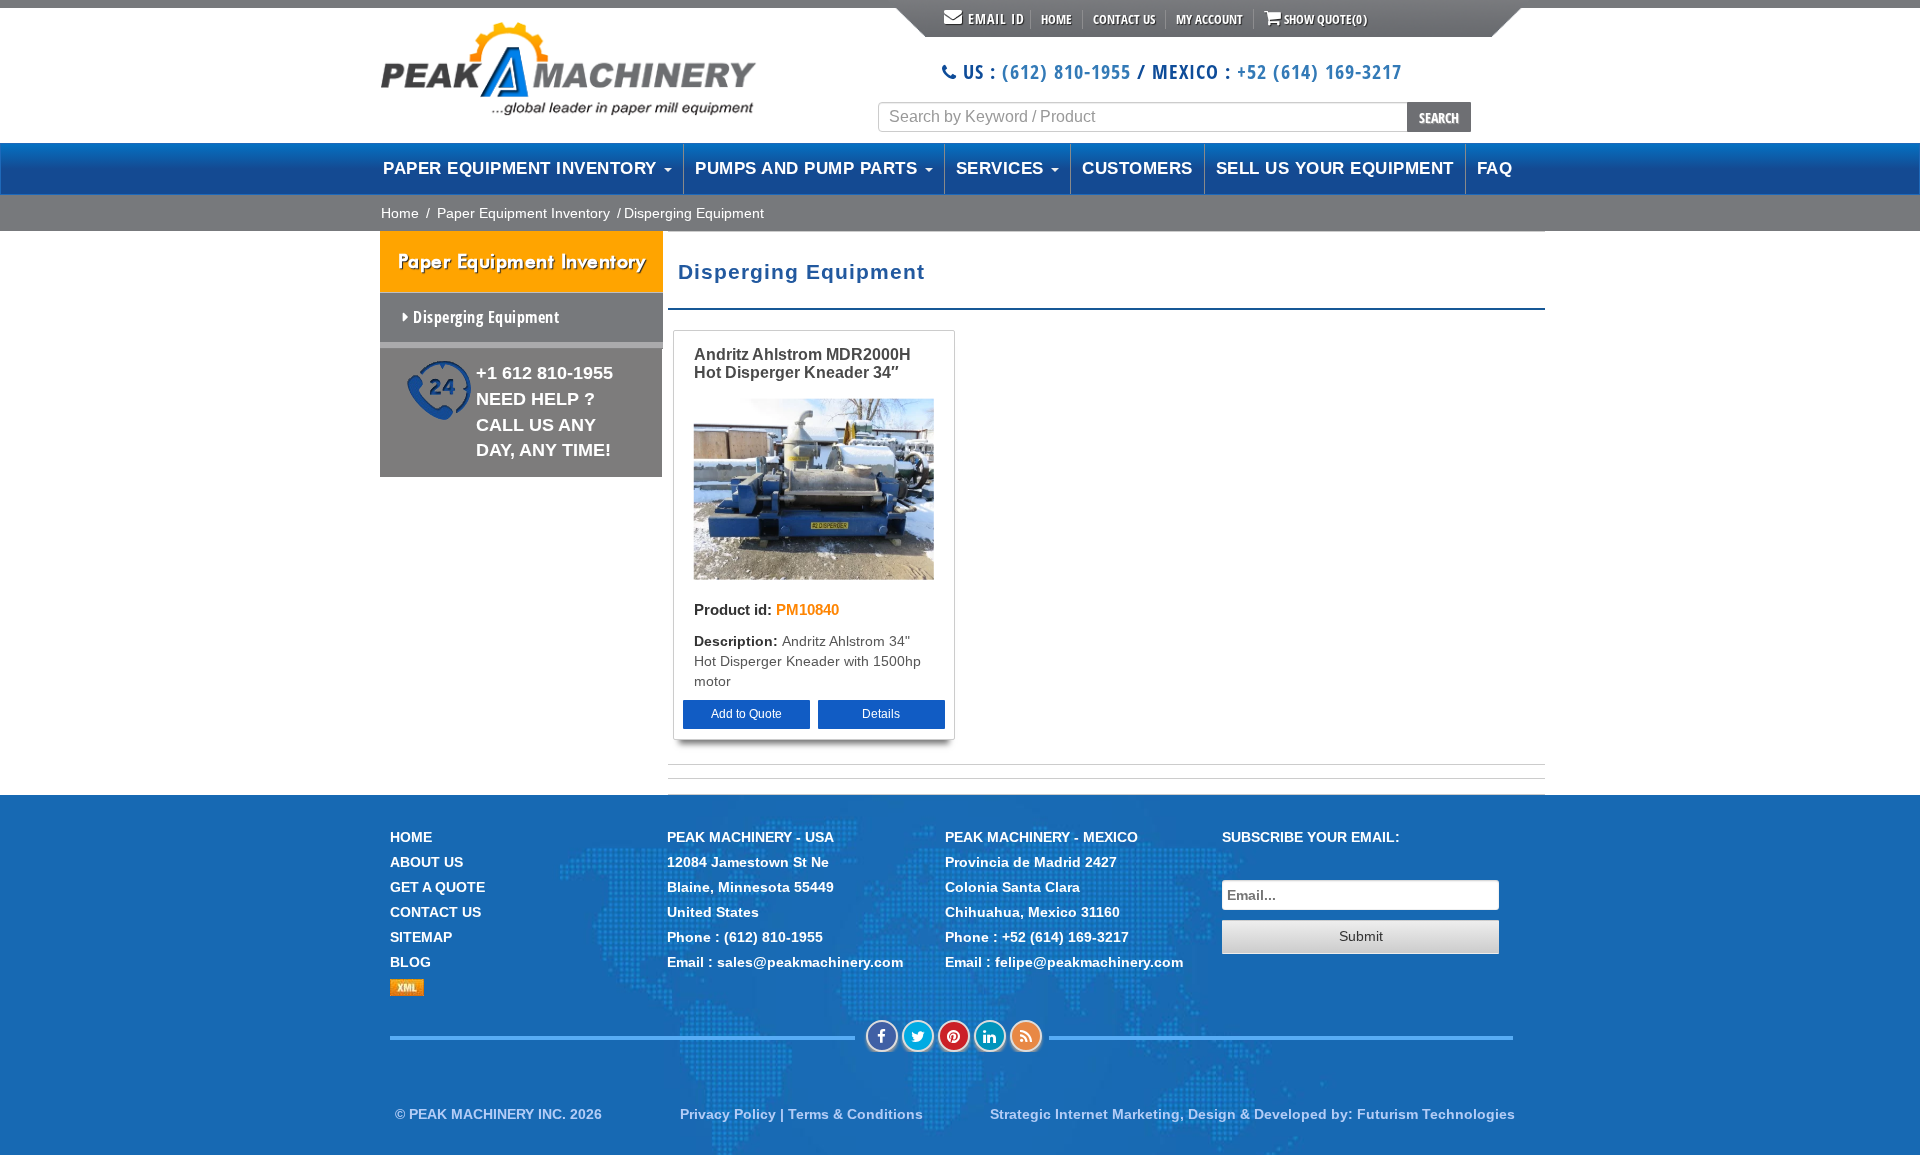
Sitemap (421, 937)
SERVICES (1003, 168)
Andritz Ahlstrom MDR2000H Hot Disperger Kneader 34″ (802, 363)
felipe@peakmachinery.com (1089, 962)
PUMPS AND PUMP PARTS (809, 168)
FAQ (1495, 168)
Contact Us (1124, 19)
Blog (410, 962)
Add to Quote (746, 714)
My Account (1209, 19)
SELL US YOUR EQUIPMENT (1335, 168)
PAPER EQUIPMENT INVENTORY (522, 168)
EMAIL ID (996, 18)
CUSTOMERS (1137, 168)
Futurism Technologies (1436, 1114)
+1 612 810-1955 (544, 411)
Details (881, 714)
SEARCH (1439, 117)
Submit (1361, 936)
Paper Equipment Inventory (523, 213)
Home (1056, 19)
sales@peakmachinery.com (810, 962)
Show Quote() (1324, 19)
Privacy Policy (728, 1114)
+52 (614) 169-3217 (1319, 71)
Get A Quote (437, 887)
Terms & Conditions (855, 1114)
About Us (426, 862)
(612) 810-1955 (1066, 71)
